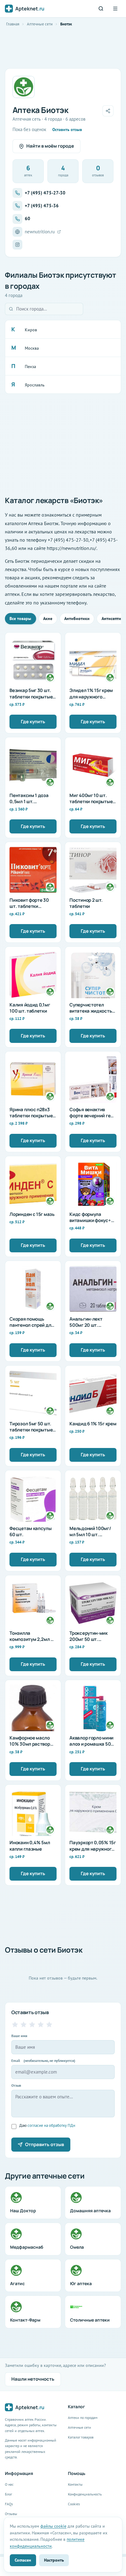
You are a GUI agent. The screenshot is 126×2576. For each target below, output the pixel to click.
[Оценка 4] (41, 2025)
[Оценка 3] (32, 2025)
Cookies (74, 2504)
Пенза (30, 367)
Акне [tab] (48, 619)
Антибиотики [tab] (77, 619)
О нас (9, 2484)
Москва (32, 348)
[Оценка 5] (49, 2025)
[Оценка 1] (15, 2025)
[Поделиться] (108, 111)
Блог (8, 2494)
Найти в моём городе (50, 146)
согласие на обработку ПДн (51, 2125)
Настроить (54, 2560)
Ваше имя (19, 2036)
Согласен (23, 2560)
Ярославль (35, 385)
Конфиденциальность (85, 2494)
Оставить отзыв (67, 130)
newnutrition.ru (40, 232)
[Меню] (115, 9)
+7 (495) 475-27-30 (45, 193)
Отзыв (16, 2085)
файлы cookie (53, 2526)
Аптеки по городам (83, 2418)
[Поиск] (101, 9)
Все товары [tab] (20, 619)
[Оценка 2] (24, 2025)
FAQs (9, 2504)
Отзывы (11, 2514)
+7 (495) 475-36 (42, 206)
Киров (31, 330)
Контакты (75, 2484)
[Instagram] (17, 245)
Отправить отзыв (44, 2144)
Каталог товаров (81, 2437)
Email (43, 2061)
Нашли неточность (33, 2379)
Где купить (33, 722)
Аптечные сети (40, 24)
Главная (13, 24)
